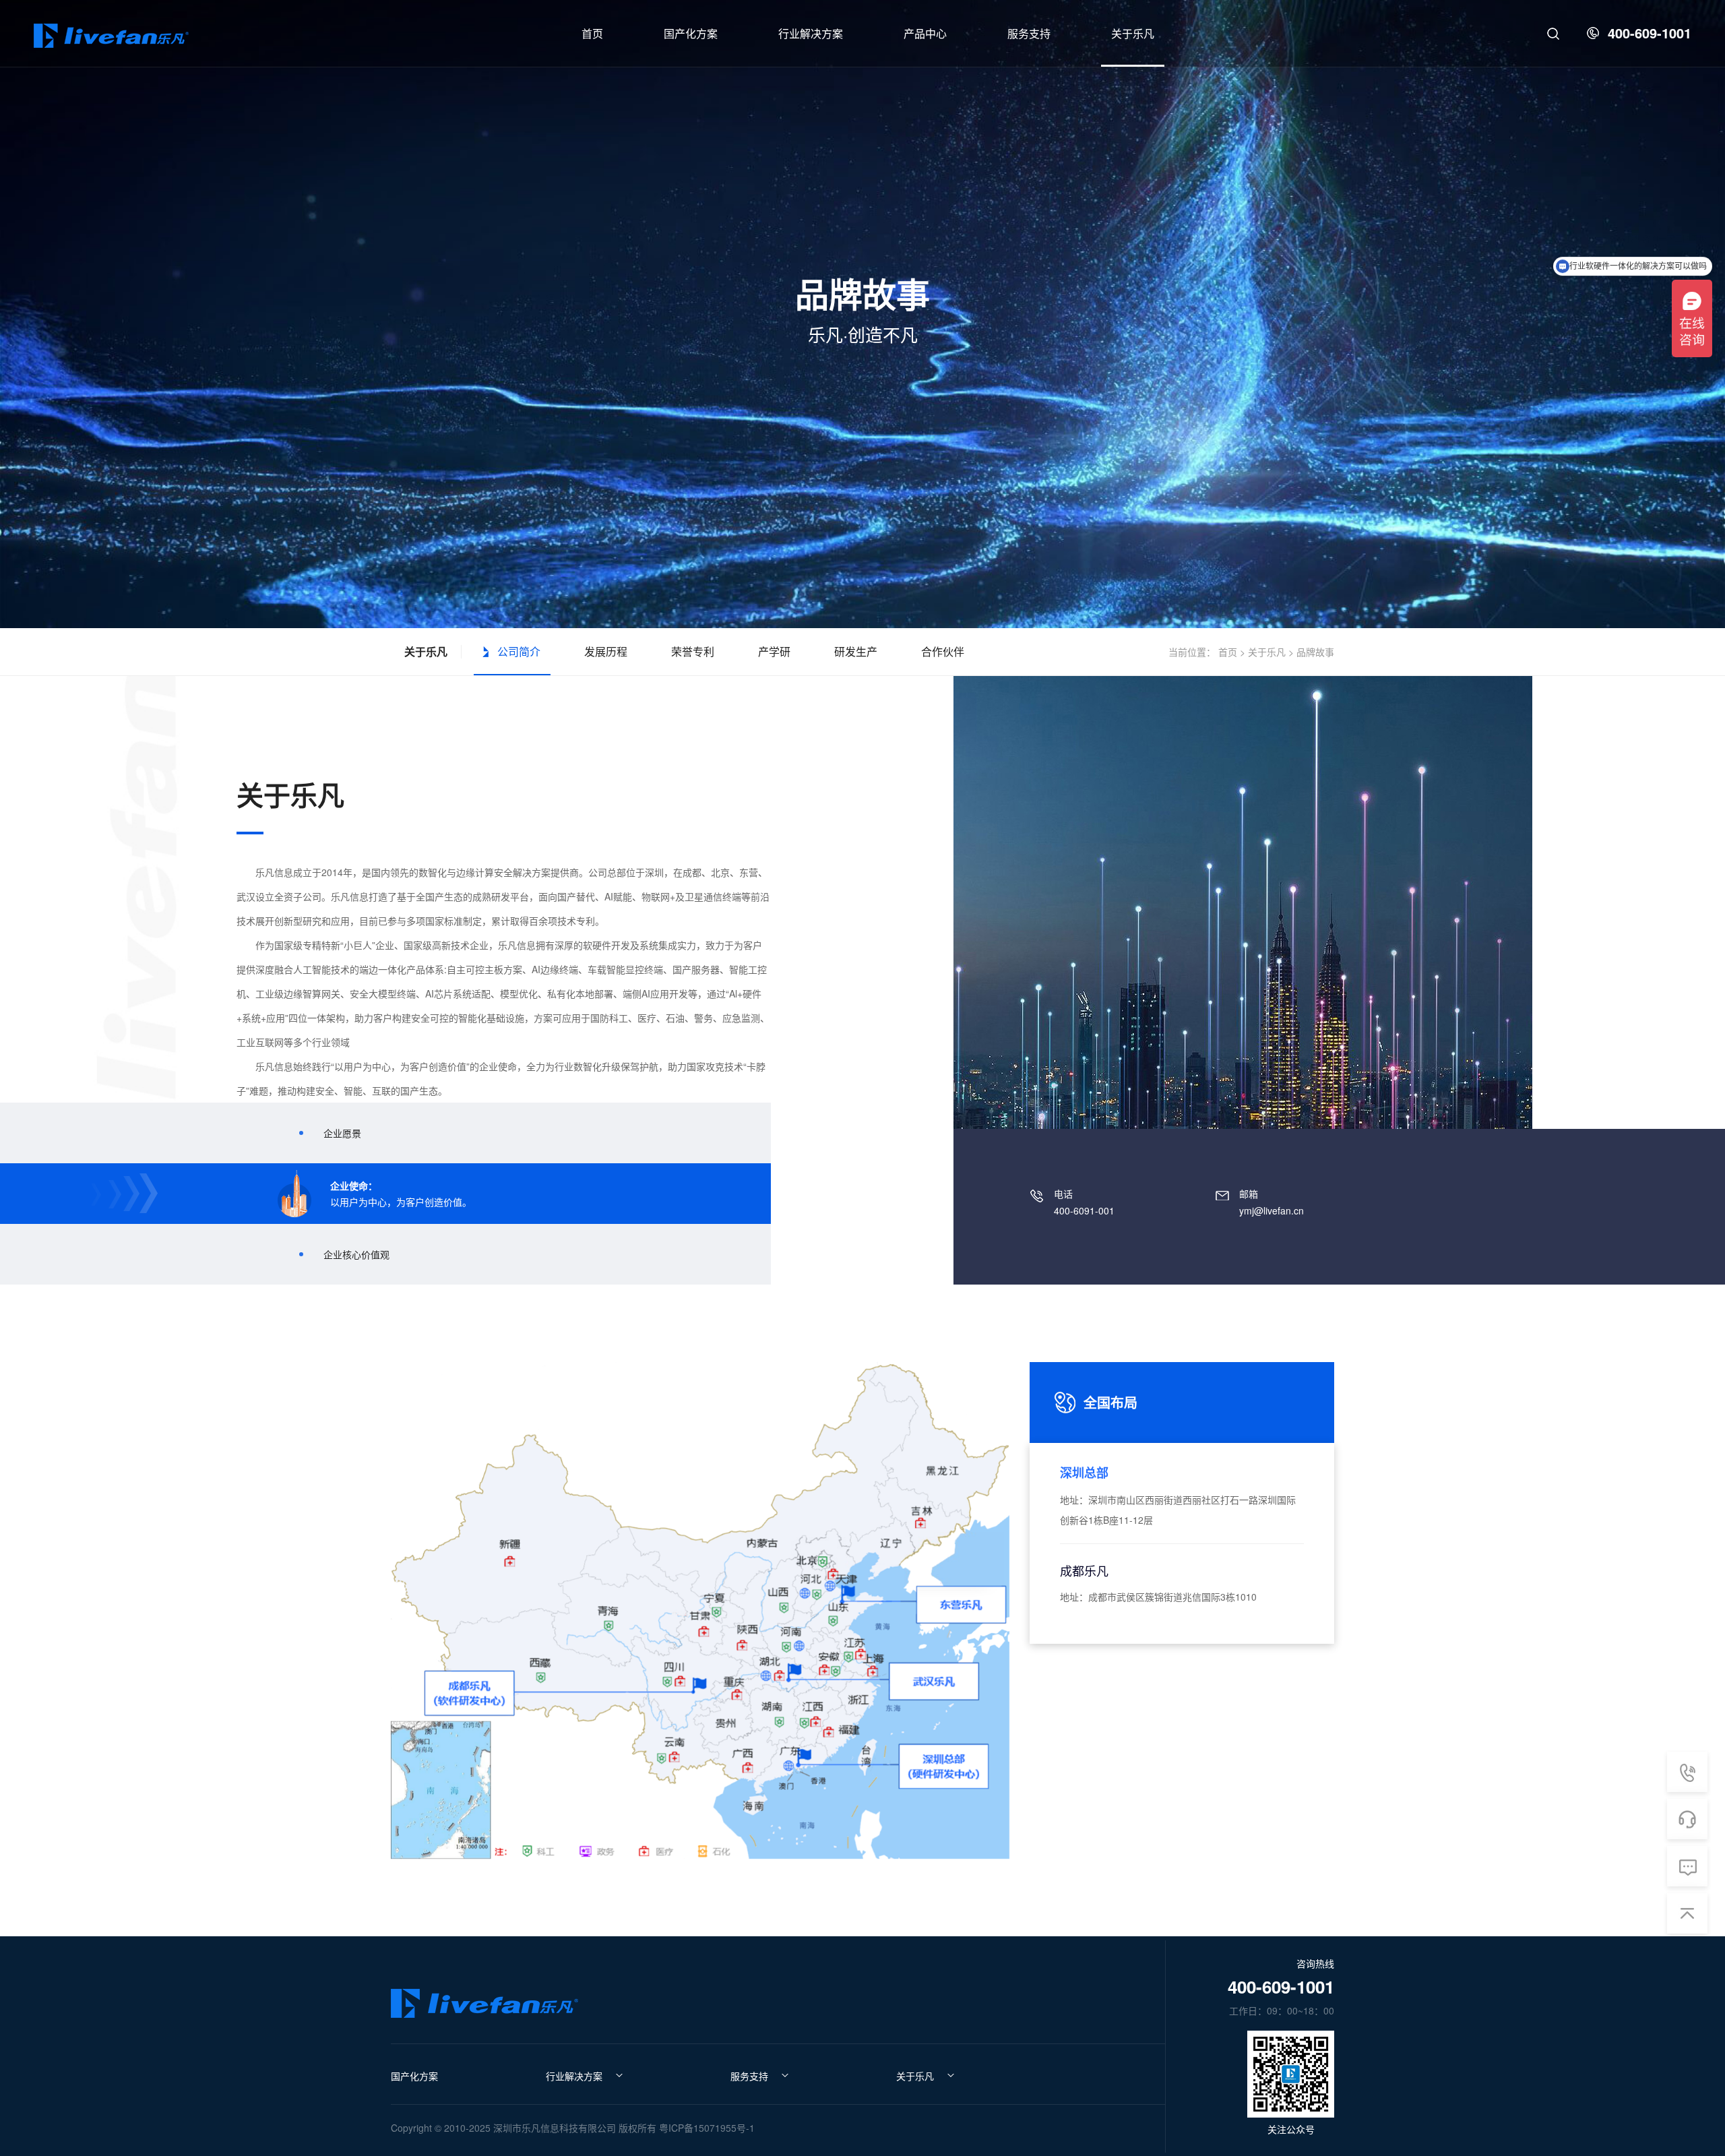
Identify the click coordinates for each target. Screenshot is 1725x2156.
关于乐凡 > (1271, 652)
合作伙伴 (943, 651)
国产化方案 (414, 2076)
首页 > (1232, 652)
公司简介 (519, 651)
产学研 (774, 651)
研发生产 (856, 651)
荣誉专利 (693, 651)
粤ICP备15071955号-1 (707, 2128)
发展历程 (606, 651)
